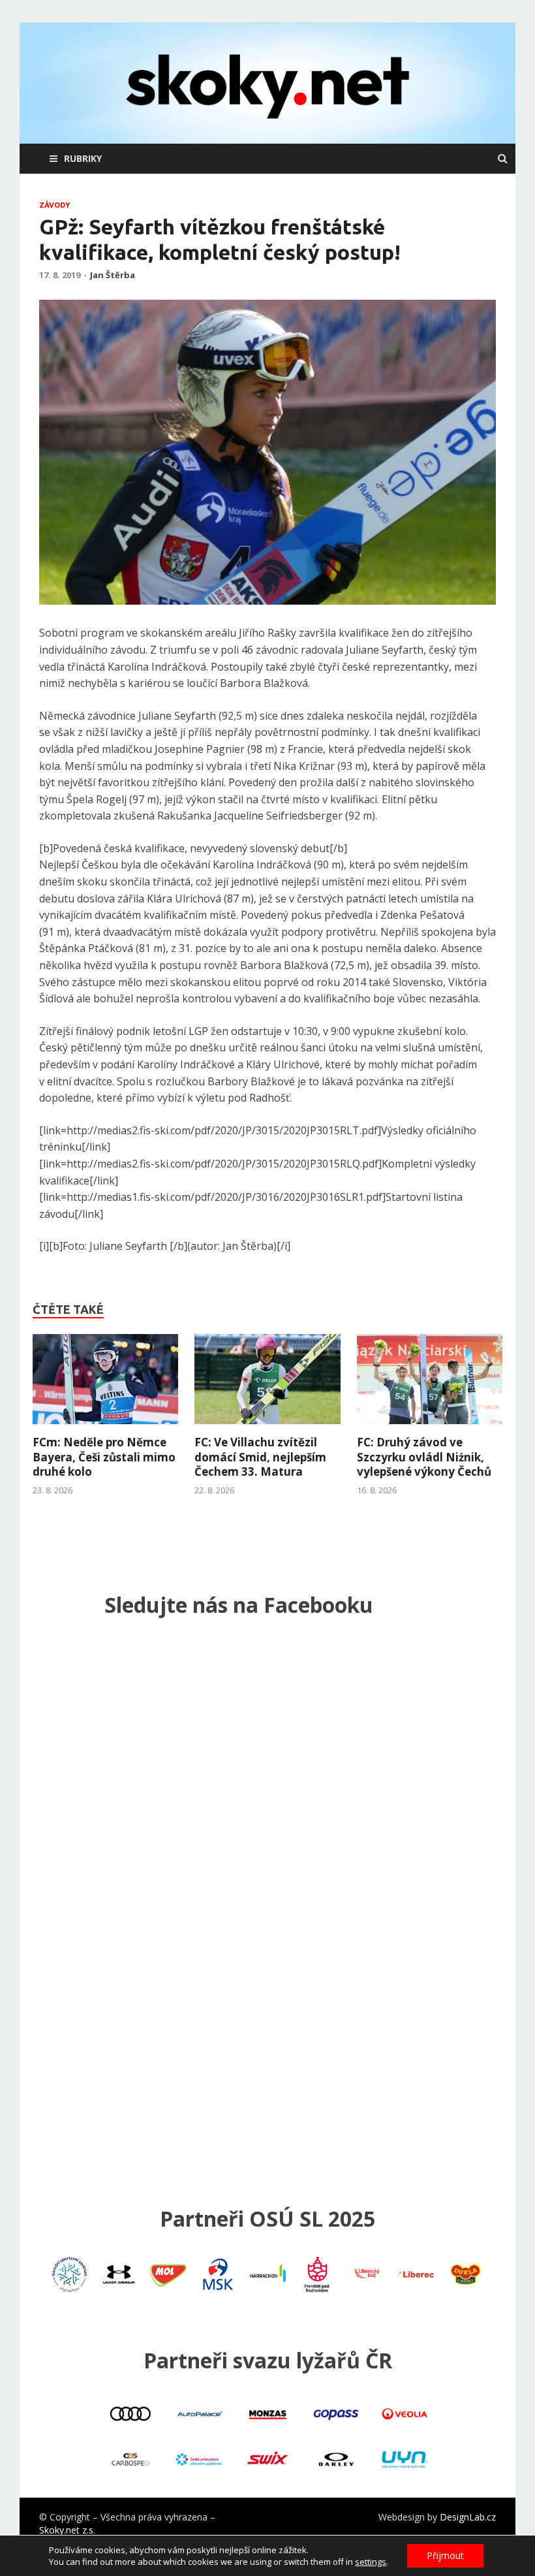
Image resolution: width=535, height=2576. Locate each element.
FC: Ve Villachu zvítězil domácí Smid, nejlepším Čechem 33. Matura (260, 1456)
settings (371, 2562)
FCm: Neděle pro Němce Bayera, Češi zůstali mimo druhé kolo (104, 1456)
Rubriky (83, 158)
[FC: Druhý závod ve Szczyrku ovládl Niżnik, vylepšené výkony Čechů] (430, 1427)
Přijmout (445, 2555)
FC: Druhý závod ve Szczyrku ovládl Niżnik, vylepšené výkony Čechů (424, 1456)
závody (54, 205)
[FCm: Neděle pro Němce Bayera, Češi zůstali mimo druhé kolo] (105, 1427)
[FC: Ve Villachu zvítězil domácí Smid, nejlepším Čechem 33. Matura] (267, 1427)
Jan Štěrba (113, 275)
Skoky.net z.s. (67, 2530)
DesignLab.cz (468, 2517)
